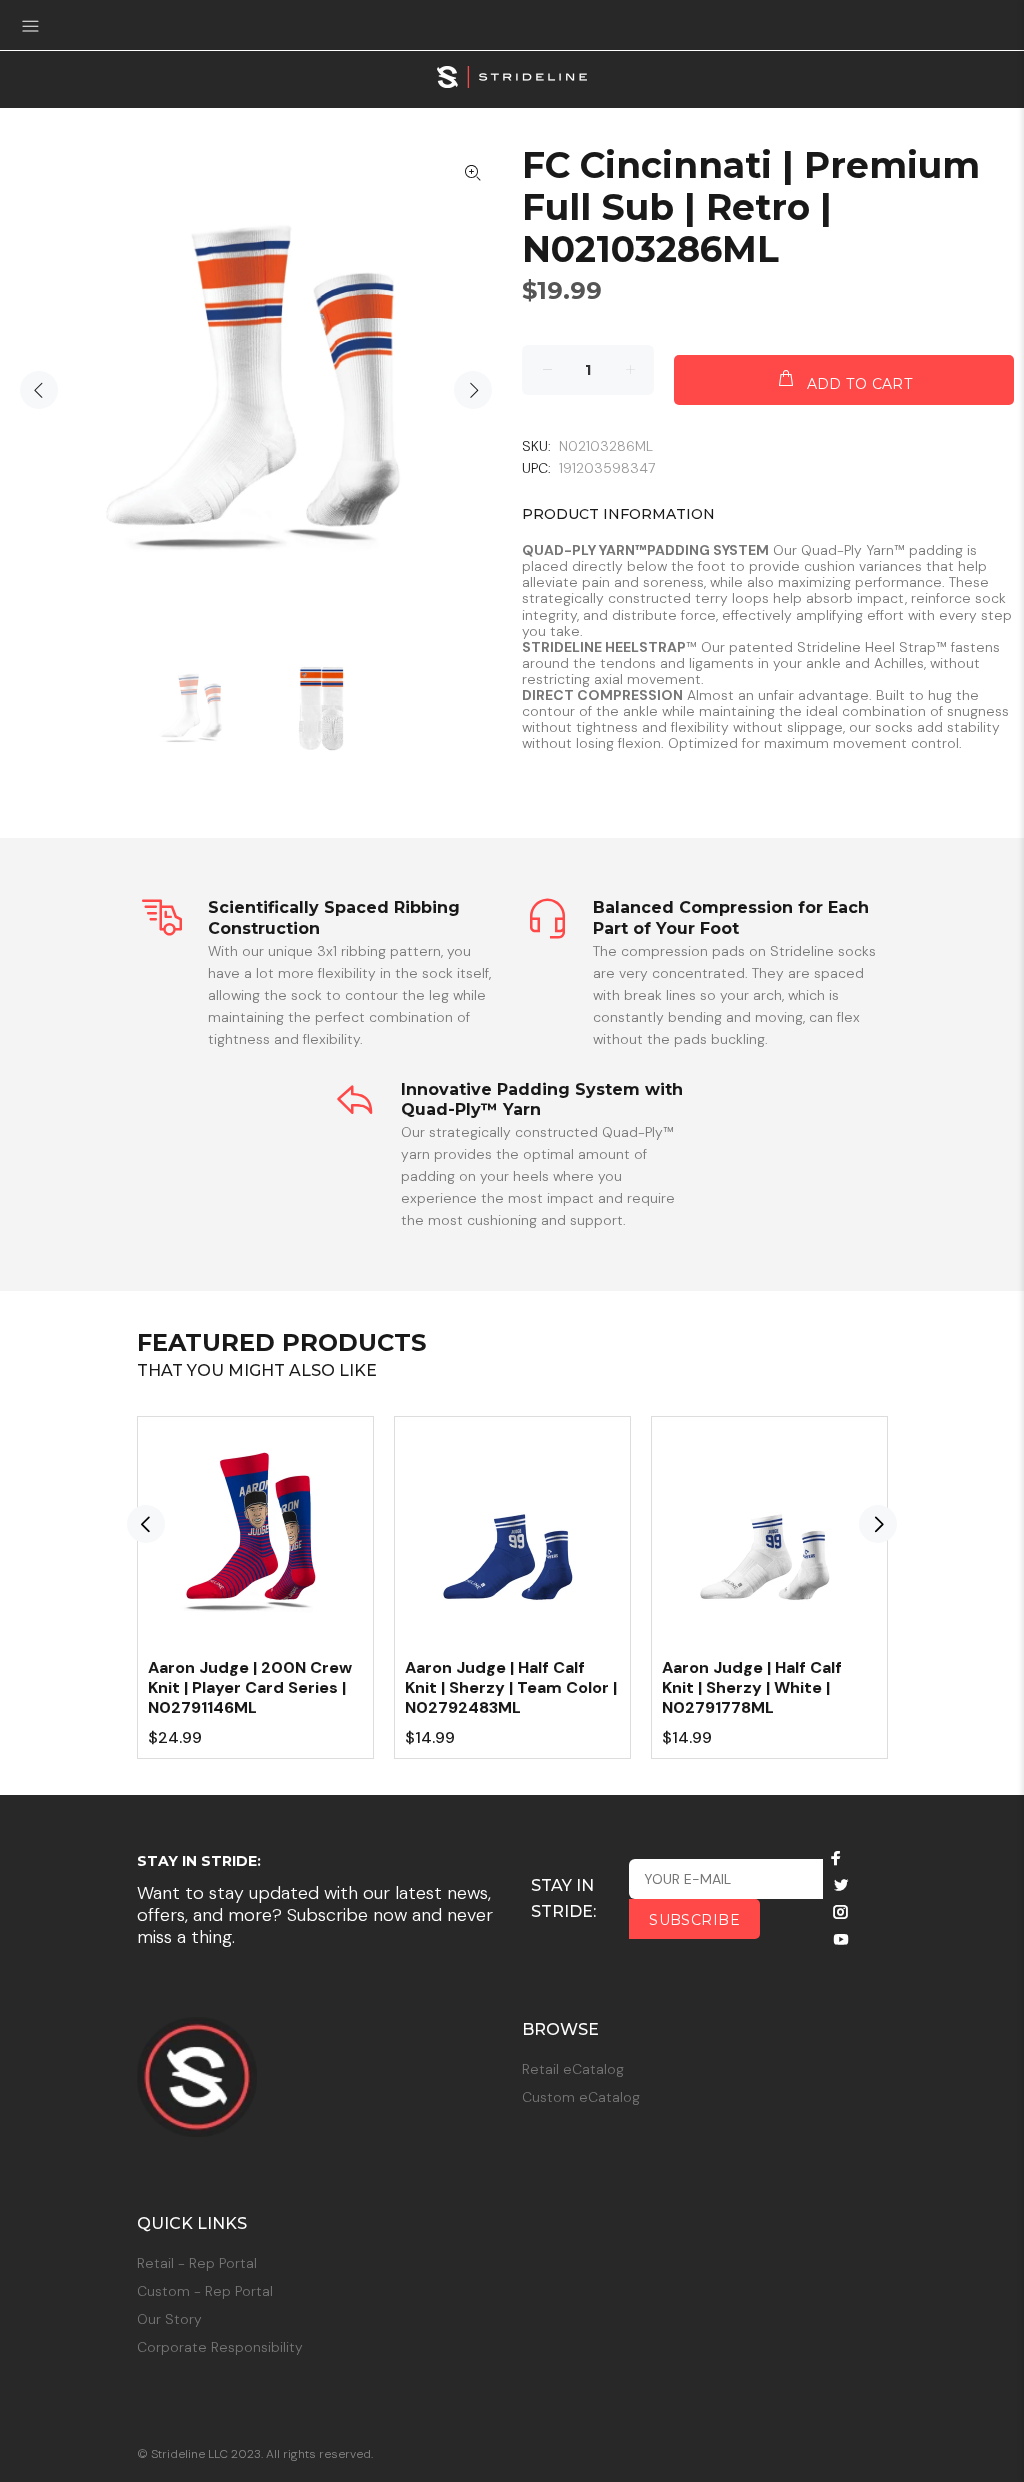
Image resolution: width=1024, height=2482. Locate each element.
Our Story (169, 2319)
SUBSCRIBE (694, 1920)
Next (473, 390)
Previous (39, 390)
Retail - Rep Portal (197, 2263)
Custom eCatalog (581, 2097)
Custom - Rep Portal (205, 2291)
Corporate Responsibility (220, 2347)
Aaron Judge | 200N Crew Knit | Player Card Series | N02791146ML (250, 1687)
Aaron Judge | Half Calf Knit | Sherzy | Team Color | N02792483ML (511, 1687)
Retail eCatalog (573, 2069)
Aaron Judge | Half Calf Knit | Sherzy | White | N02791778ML (752, 1687)
